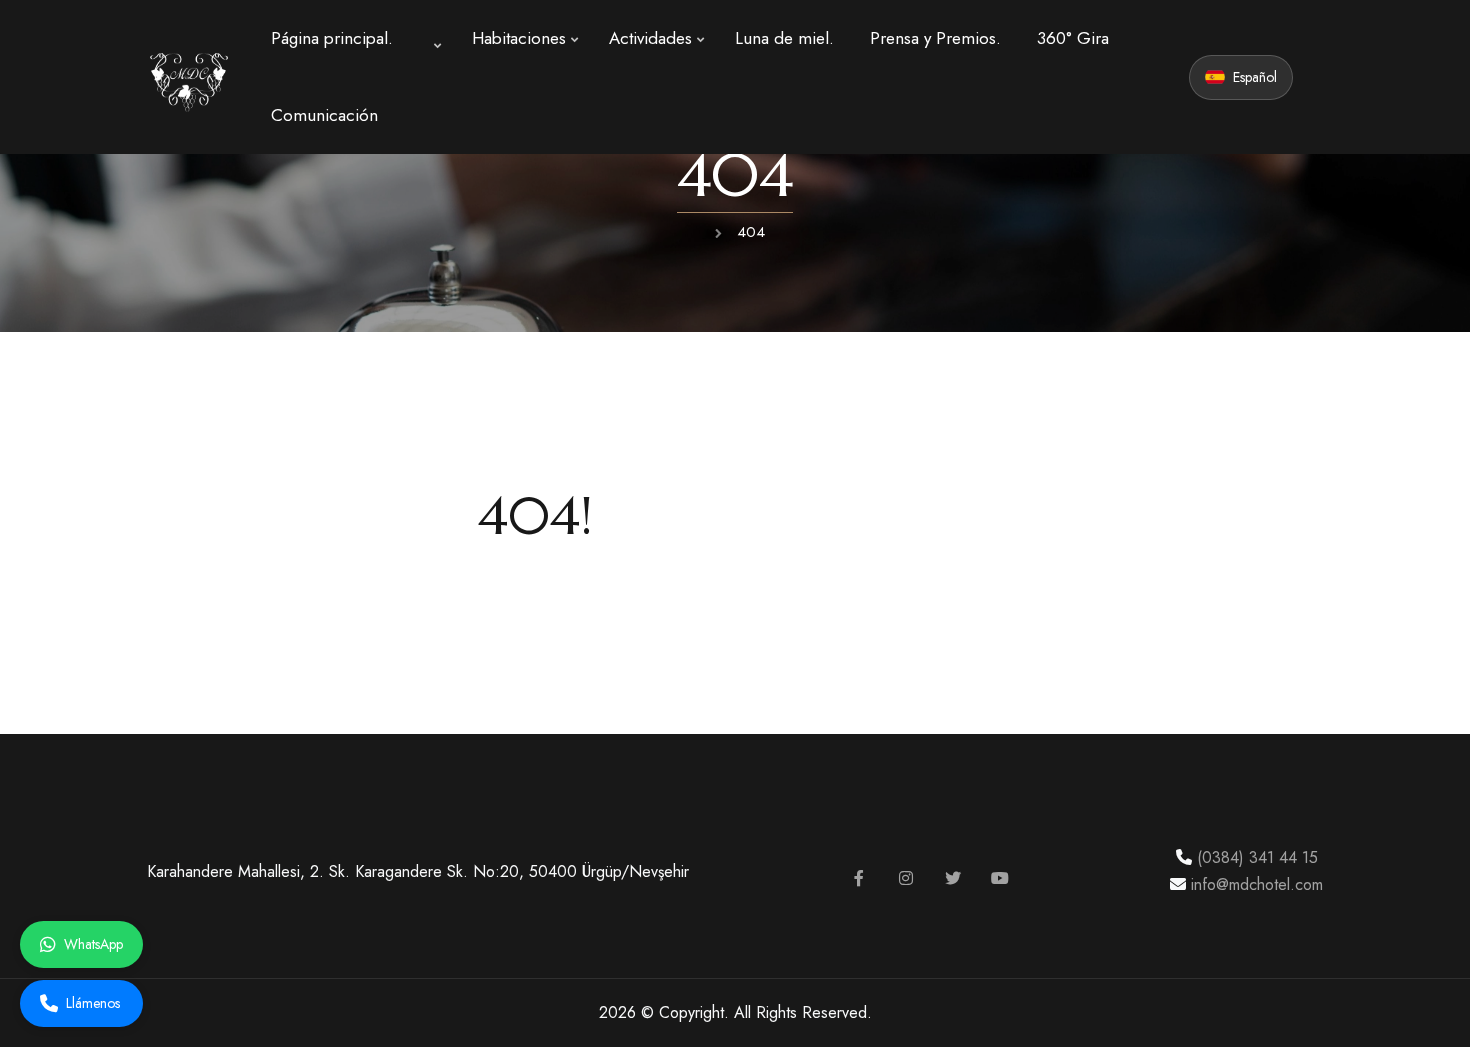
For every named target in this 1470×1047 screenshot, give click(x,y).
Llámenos (93, 1003)
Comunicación (324, 115)
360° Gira (1073, 38)
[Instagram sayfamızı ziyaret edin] (906, 878)
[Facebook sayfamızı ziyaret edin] (859, 878)
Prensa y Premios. (935, 38)
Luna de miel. (784, 38)
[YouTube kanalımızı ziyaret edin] (1000, 878)
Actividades (650, 38)
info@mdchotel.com (1254, 884)
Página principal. (332, 38)
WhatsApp (93, 944)
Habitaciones (519, 38)
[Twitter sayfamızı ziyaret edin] (953, 878)
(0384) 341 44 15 (1255, 857)
